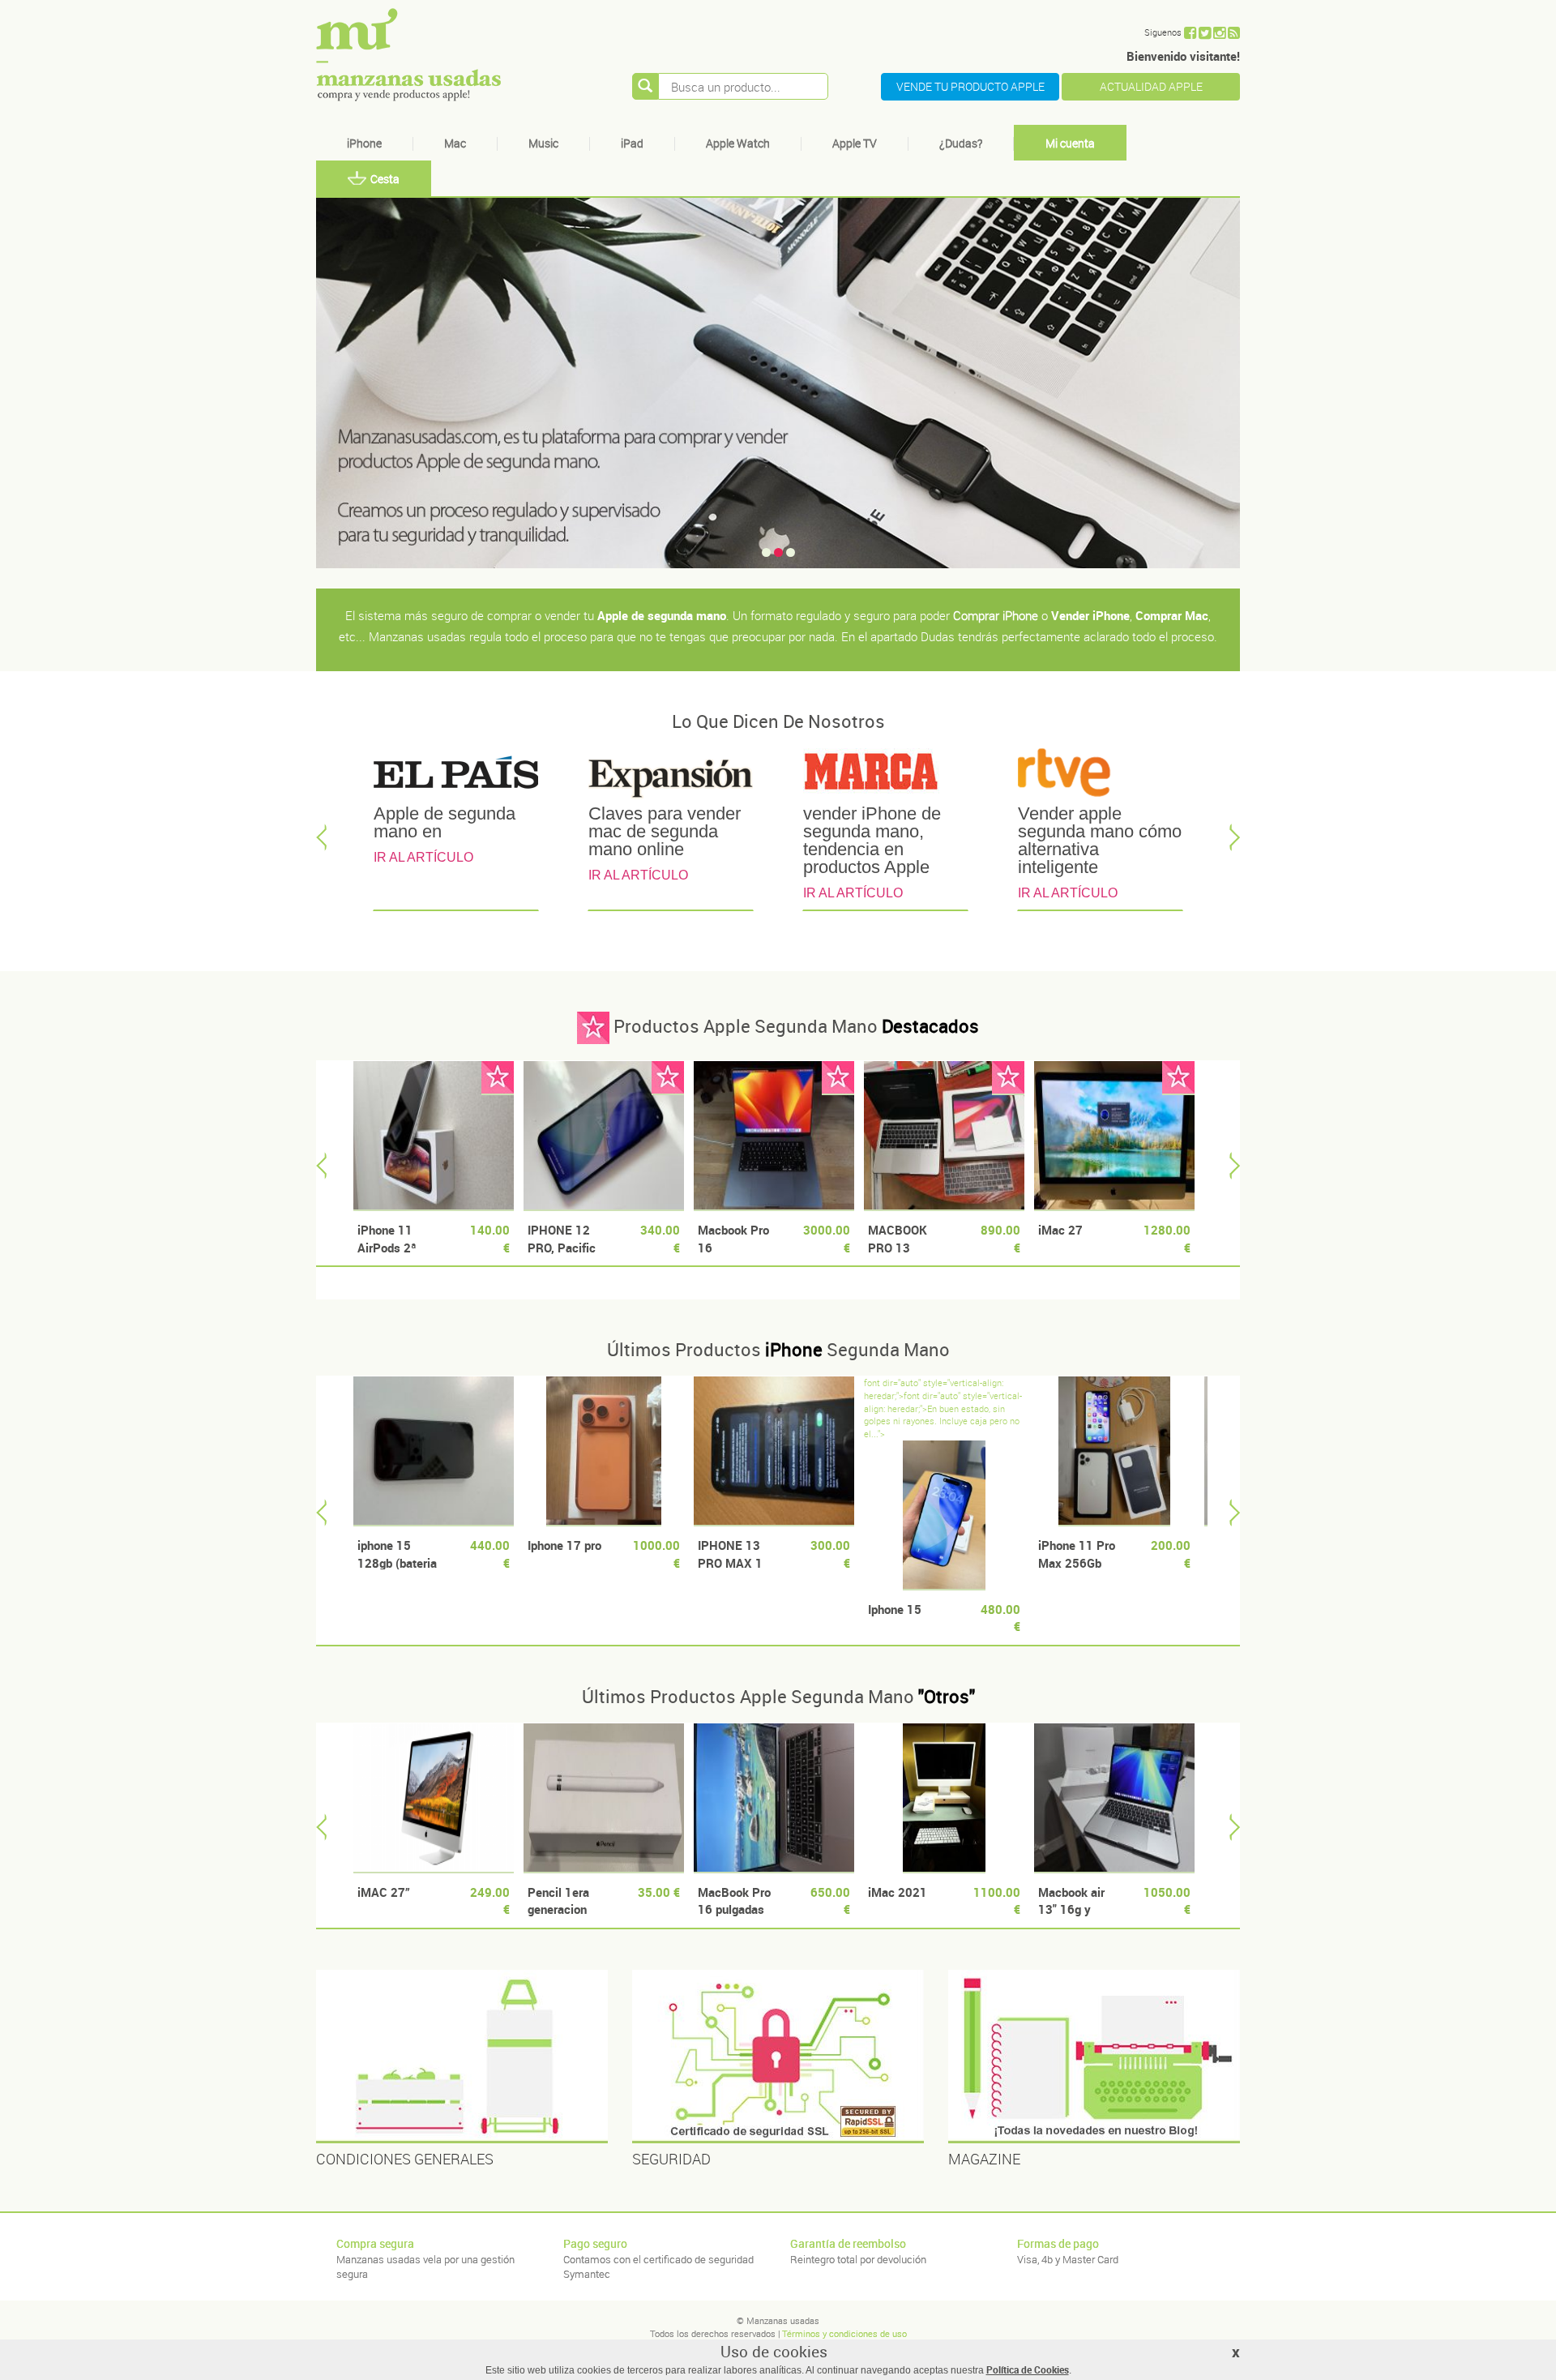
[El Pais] (456, 776)
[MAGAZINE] (1094, 2057)
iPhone (364, 143)
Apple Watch (738, 143)
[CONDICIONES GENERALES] (462, 2057)
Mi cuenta (1070, 143)
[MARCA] (885, 776)
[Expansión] (671, 776)
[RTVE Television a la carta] (1100, 776)
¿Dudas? (961, 143)
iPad (632, 143)
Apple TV (855, 143)
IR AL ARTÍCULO (423, 857)
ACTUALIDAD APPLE (1151, 86)
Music (543, 143)
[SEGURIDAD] (778, 2057)
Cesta (385, 179)
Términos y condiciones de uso (844, 2333)
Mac (455, 143)
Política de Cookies (1028, 2369)
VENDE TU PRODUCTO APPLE (970, 86)
